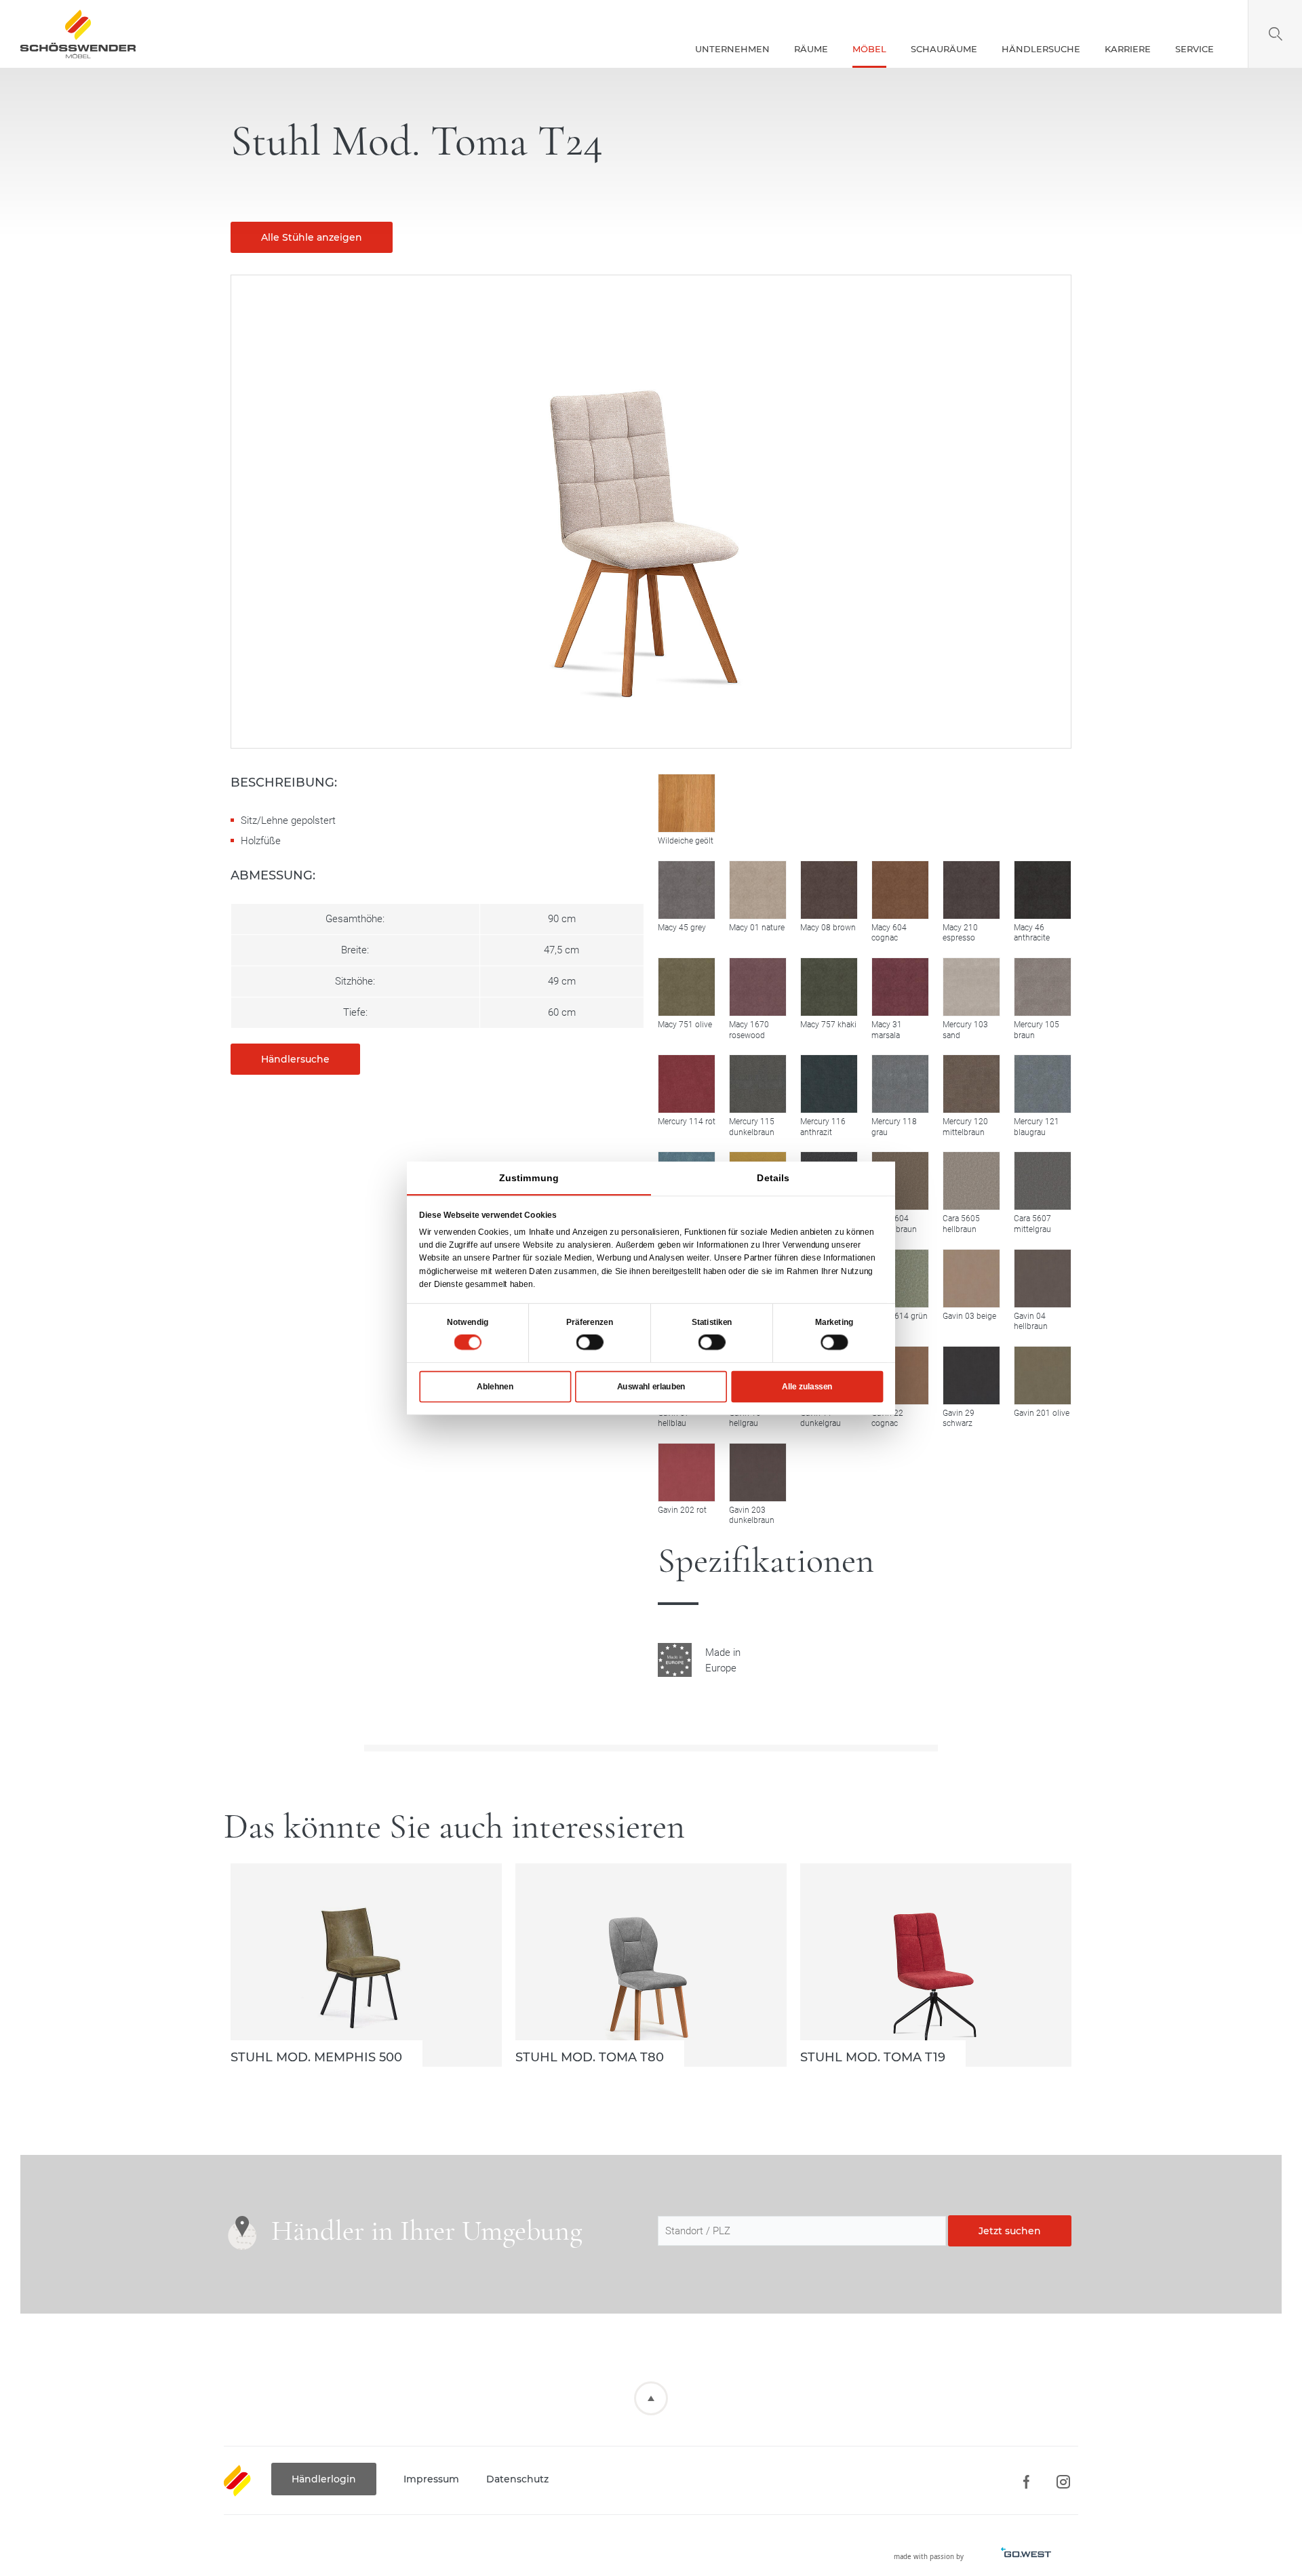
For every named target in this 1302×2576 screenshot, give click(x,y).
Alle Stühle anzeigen (312, 237)
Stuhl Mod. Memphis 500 (366, 1965)
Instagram (1063, 2482)
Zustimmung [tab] (529, 1178)
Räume (811, 49)
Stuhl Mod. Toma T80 (651, 1965)
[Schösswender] (78, 34)
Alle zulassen (807, 1386)
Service (1195, 49)
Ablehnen (495, 1386)
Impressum (431, 2479)
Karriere (1128, 49)
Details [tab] (773, 1178)
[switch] (590, 1342)
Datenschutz (517, 2479)
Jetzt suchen (1010, 2231)
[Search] (1275, 34)
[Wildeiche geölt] (687, 803)
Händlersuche (1041, 49)
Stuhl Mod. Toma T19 (936, 1965)
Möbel (869, 49)
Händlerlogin (324, 2479)
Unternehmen (732, 49)
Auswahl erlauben (651, 1386)
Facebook (1026, 2482)
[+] (687, 890)
